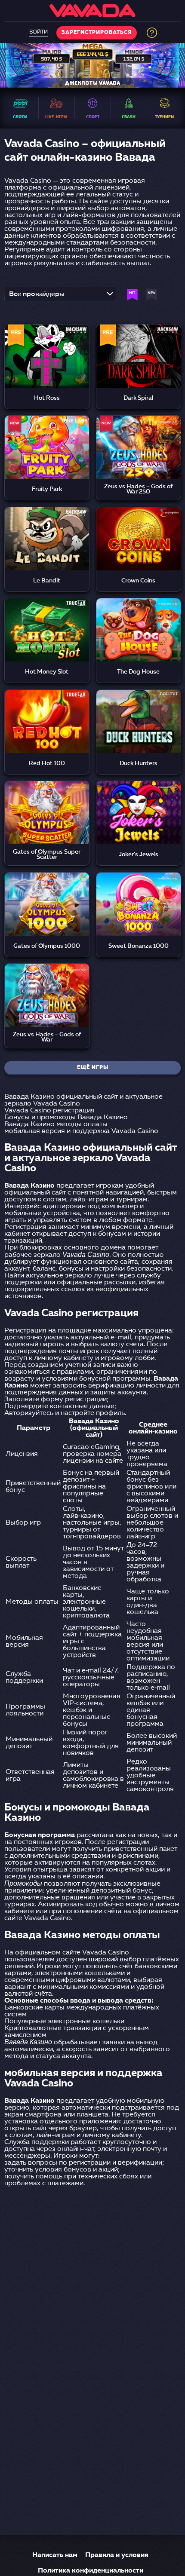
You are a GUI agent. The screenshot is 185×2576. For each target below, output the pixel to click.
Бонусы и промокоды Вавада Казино (66, 1118)
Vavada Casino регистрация (49, 1111)
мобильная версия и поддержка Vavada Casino (81, 1131)
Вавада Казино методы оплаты (56, 1124)
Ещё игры (93, 1068)
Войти (39, 32)
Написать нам (55, 2555)
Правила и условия (117, 2555)
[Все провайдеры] (60, 297)
